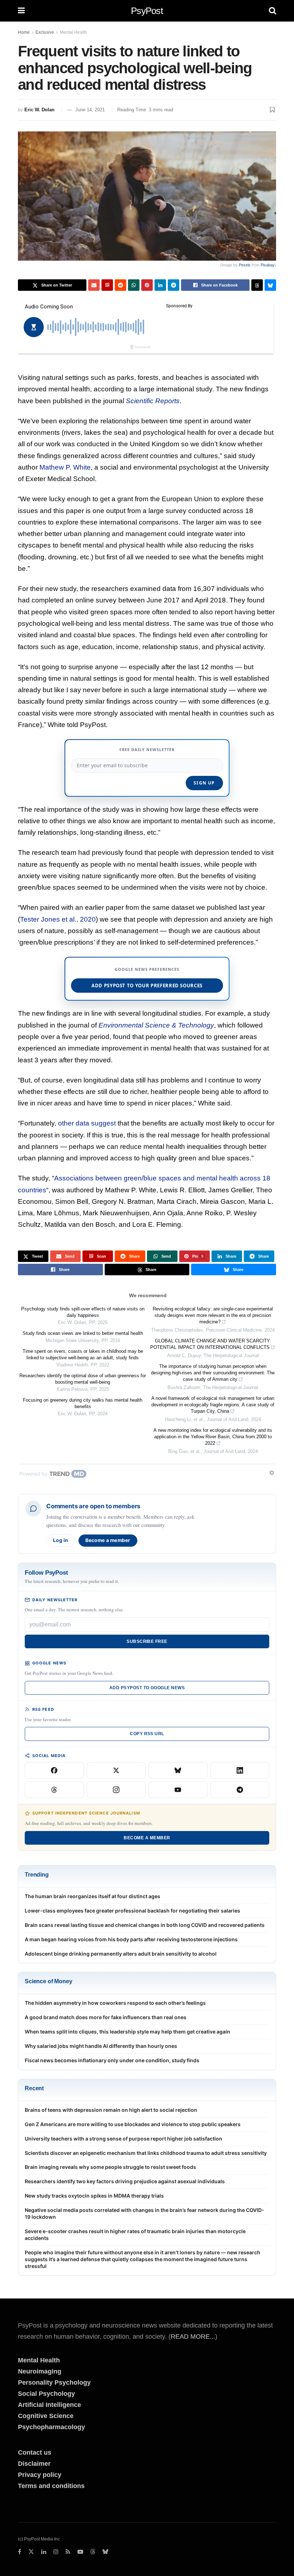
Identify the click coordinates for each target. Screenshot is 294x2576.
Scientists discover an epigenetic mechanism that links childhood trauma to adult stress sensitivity (146, 2153)
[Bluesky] (178, 1770)
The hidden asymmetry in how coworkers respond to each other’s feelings (115, 2003)
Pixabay (268, 265)
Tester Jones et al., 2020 (58, 919)
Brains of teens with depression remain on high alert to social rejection (111, 2110)
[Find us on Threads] (93, 2552)
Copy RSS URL (147, 1734)
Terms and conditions (51, 2486)
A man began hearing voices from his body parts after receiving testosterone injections (131, 1939)
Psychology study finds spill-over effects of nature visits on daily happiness (83, 1312)
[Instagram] (116, 1790)
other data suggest (87, 1123)
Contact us (35, 2452)
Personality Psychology (54, 2382)
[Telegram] (240, 1790)
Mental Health (73, 32)
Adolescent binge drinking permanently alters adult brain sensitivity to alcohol (121, 1954)
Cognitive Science (46, 2416)
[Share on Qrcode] (107, 285)
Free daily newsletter (147, 749)
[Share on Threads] (257, 285)
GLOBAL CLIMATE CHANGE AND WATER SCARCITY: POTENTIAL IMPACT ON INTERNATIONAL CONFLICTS (211, 1344)
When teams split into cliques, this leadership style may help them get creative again (127, 2032)
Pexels (245, 265)
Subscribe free (147, 1641)
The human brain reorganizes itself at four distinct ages (93, 1896)
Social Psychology (46, 2394)
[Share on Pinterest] (147, 285)
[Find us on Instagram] (56, 2552)
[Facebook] (54, 1770)
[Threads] (54, 1790)
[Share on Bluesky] (270, 285)
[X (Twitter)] (116, 1770)
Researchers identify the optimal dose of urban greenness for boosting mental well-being (83, 1379)
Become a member (108, 1540)
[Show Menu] (21, 11)
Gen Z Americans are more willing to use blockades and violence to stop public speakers (133, 2124)
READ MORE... (193, 2337)
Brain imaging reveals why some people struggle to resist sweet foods (110, 2167)
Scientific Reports (153, 401)
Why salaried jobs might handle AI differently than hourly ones (101, 2046)
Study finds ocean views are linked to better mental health (83, 1333)
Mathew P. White (65, 467)
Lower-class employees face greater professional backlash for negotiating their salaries (132, 1911)
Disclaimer (34, 2464)
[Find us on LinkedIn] (44, 2552)
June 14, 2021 (90, 110)
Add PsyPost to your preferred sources (147, 986)
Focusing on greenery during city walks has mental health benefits (83, 1403)
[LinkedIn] (240, 1770)
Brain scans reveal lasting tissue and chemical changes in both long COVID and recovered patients (145, 1925)
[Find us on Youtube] (80, 2552)
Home (24, 32)
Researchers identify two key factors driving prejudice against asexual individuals (125, 2181)
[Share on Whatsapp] (134, 285)
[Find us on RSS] (68, 2552)
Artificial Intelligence (49, 2405)
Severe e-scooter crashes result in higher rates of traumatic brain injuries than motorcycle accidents (135, 2235)
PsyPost (147, 11)
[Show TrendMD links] (272, 1473)
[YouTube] (178, 1790)
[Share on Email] (94, 285)
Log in (61, 1540)
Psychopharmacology (51, 2427)
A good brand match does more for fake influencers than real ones (106, 2017)
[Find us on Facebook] (20, 2552)
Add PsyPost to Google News (147, 1688)
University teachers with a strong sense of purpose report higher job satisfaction (124, 2139)
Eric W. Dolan (39, 110)
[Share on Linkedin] (160, 285)
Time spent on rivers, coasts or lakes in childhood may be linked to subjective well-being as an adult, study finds (83, 1354)
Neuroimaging (40, 2371)
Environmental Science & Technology (156, 1025)
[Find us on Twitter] (31, 2552)
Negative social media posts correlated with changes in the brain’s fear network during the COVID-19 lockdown (144, 2213)
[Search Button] (272, 11)
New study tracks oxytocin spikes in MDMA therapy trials (94, 2196)
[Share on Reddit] (120, 285)
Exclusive (45, 32)
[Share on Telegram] (174, 285)
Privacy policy (40, 2475)
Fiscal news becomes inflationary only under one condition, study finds (112, 2060)
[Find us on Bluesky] (105, 2552)
